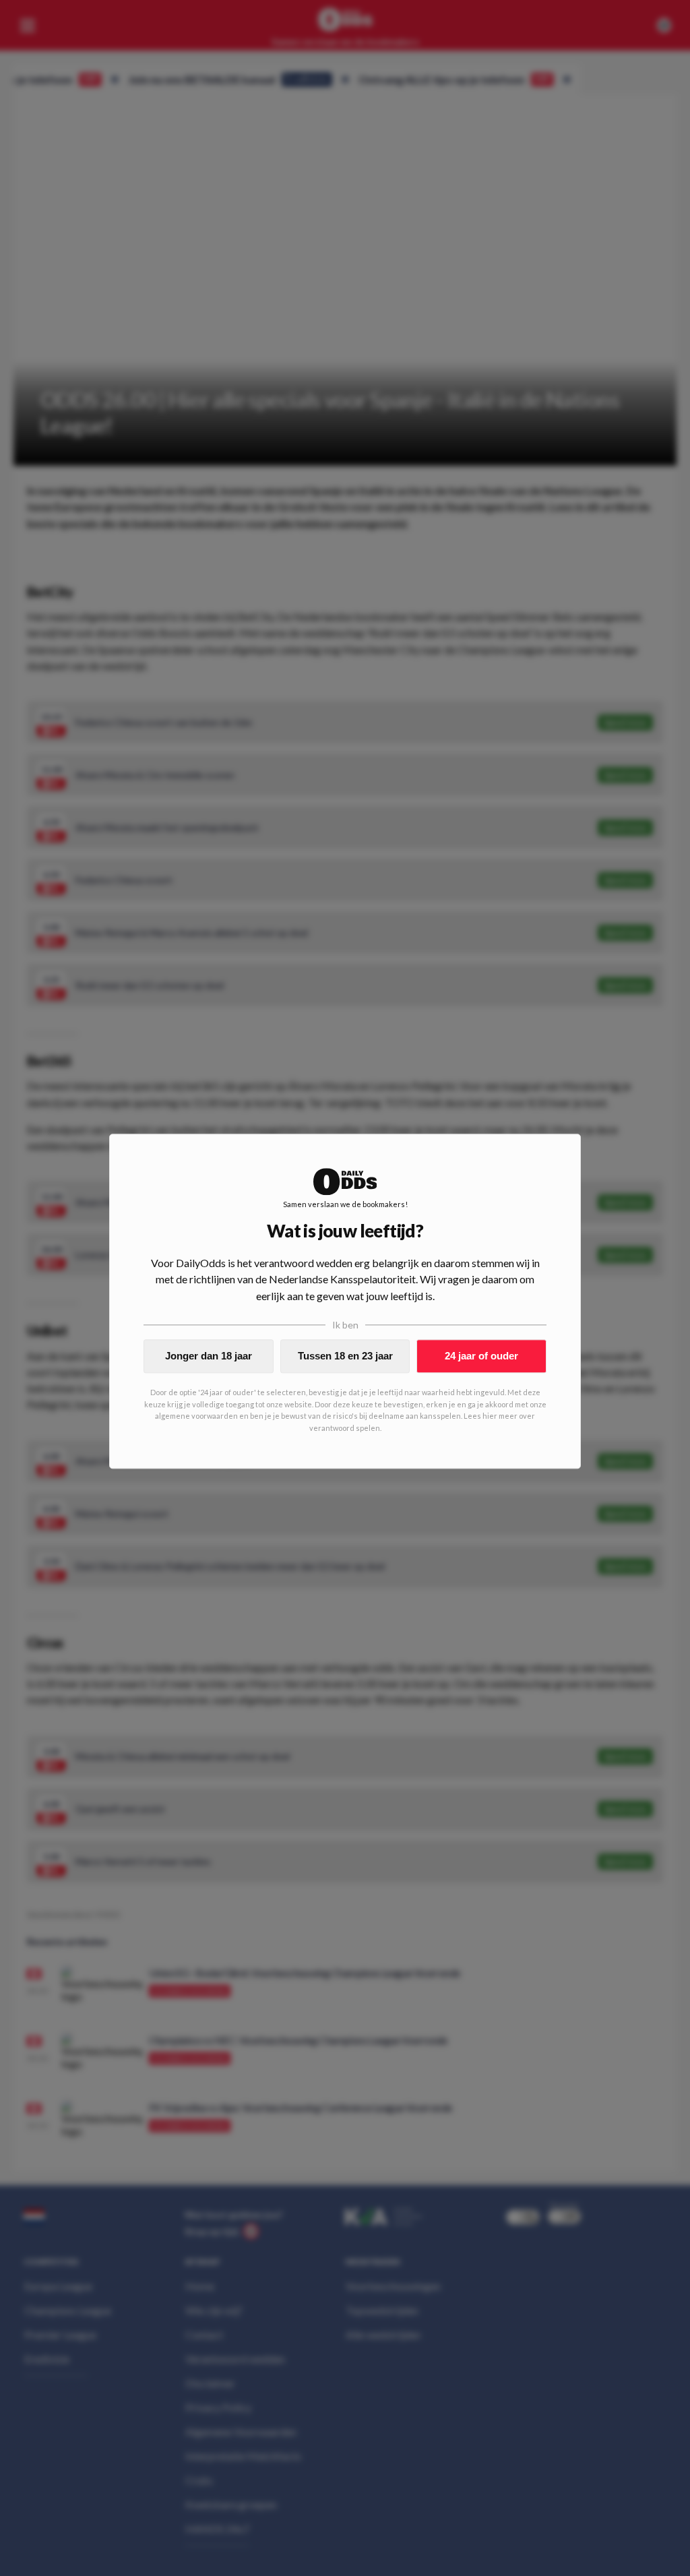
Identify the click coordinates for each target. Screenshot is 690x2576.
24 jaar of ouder (481, 1356)
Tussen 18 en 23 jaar (345, 1356)
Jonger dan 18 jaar (209, 1356)
